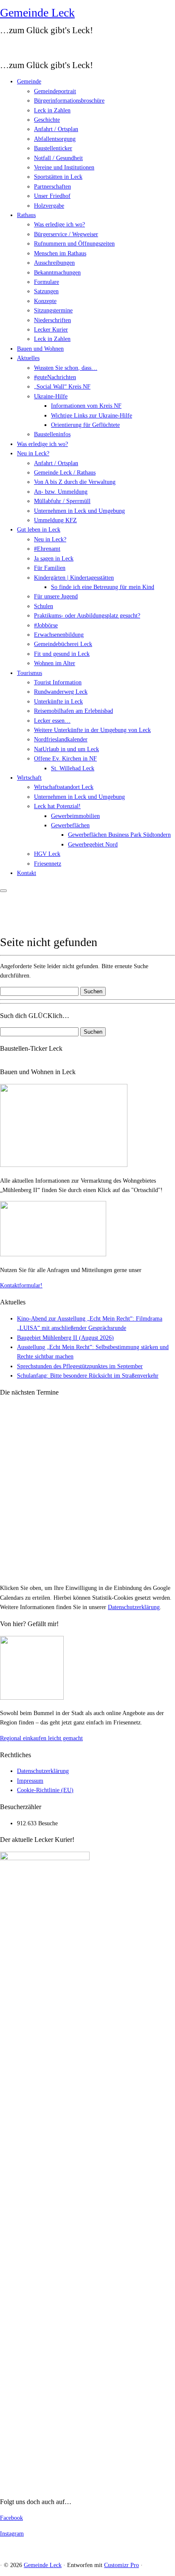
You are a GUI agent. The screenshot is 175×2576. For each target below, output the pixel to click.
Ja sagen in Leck (54, 559)
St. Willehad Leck (73, 768)
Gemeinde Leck (37, 13)
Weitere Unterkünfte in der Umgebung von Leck (92, 730)
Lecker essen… (52, 721)
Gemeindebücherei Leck (63, 644)
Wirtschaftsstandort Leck (64, 787)
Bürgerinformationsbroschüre (69, 101)
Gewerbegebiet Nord (93, 845)
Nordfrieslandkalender (61, 739)
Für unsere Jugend (56, 596)
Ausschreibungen (54, 263)
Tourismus (30, 673)
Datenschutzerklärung (134, 1607)
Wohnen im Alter (55, 663)
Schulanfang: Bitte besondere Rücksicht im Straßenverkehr (88, 1376)
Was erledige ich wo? (59, 224)
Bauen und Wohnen (40, 349)
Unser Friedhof (52, 196)
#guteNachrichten (55, 377)
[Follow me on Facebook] (15, 47)
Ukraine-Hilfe (51, 396)
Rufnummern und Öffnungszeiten (74, 244)
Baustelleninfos (52, 434)
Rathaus (26, 215)
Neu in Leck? (33, 453)
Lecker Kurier (51, 330)
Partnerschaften (52, 187)
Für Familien (50, 568)
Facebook (11, 2518)
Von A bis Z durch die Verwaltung (75, 482)
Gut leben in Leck (39, 530)
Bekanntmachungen (57, 273)
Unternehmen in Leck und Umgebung (79, 511)
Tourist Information (58, 682)
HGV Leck (47, 854)
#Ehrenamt (47, 549)
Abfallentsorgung (55, 139)
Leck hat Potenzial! (57, 806)
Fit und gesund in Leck (62, 654)
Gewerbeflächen (70, 825)
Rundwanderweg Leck (61, 692)
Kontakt (27, 873)
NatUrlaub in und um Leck (66, 749)
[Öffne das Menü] (3, 891)
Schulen (44, 606)
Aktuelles (28, 358)
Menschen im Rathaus (60, 253)
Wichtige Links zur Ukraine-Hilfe (92, 416)
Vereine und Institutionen (64, 167)
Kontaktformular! (21, 1285)
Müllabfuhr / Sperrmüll (62, 501)
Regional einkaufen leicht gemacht (41, 1738)
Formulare (47, 282)
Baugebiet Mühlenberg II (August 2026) (65, 1338)
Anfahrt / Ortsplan (56, 129)
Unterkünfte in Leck (58, 702)
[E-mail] (9, 47)
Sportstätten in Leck (58, 177)
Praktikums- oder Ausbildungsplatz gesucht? (87, 616)
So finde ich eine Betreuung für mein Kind (103, 587)
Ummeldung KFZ (55, 520)
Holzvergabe (49, 206)
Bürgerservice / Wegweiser (66, 234)
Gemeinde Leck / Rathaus (65, 473)
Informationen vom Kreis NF (86, 406)
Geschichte (47, 120)
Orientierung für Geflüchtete (85, 425)
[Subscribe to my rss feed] (3, 47)
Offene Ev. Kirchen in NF (65, 759)
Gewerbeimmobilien (75, 816)
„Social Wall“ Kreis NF (62, 387)
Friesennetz (48, 864)
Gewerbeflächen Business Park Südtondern (119, 835)
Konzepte (45, 301)
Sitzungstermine (53, 310)
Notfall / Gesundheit (58, 158)
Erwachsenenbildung (59, 635)
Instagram (12, 2534)
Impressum (30, 1781)
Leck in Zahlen (52, 110)
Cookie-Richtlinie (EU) (45, 1790)
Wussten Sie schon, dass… (66, 368)
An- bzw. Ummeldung (61, 492)
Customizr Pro (121, 2565)
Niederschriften (52, 320)
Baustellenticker (53, 148)
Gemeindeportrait (55, 91)
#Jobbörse (46, 625)
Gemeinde (29, 81)
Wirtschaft (29, 778)
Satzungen (46, 291)
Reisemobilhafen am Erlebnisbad (73, 711)
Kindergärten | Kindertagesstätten (74, 578)
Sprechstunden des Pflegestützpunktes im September (80, 1366)
